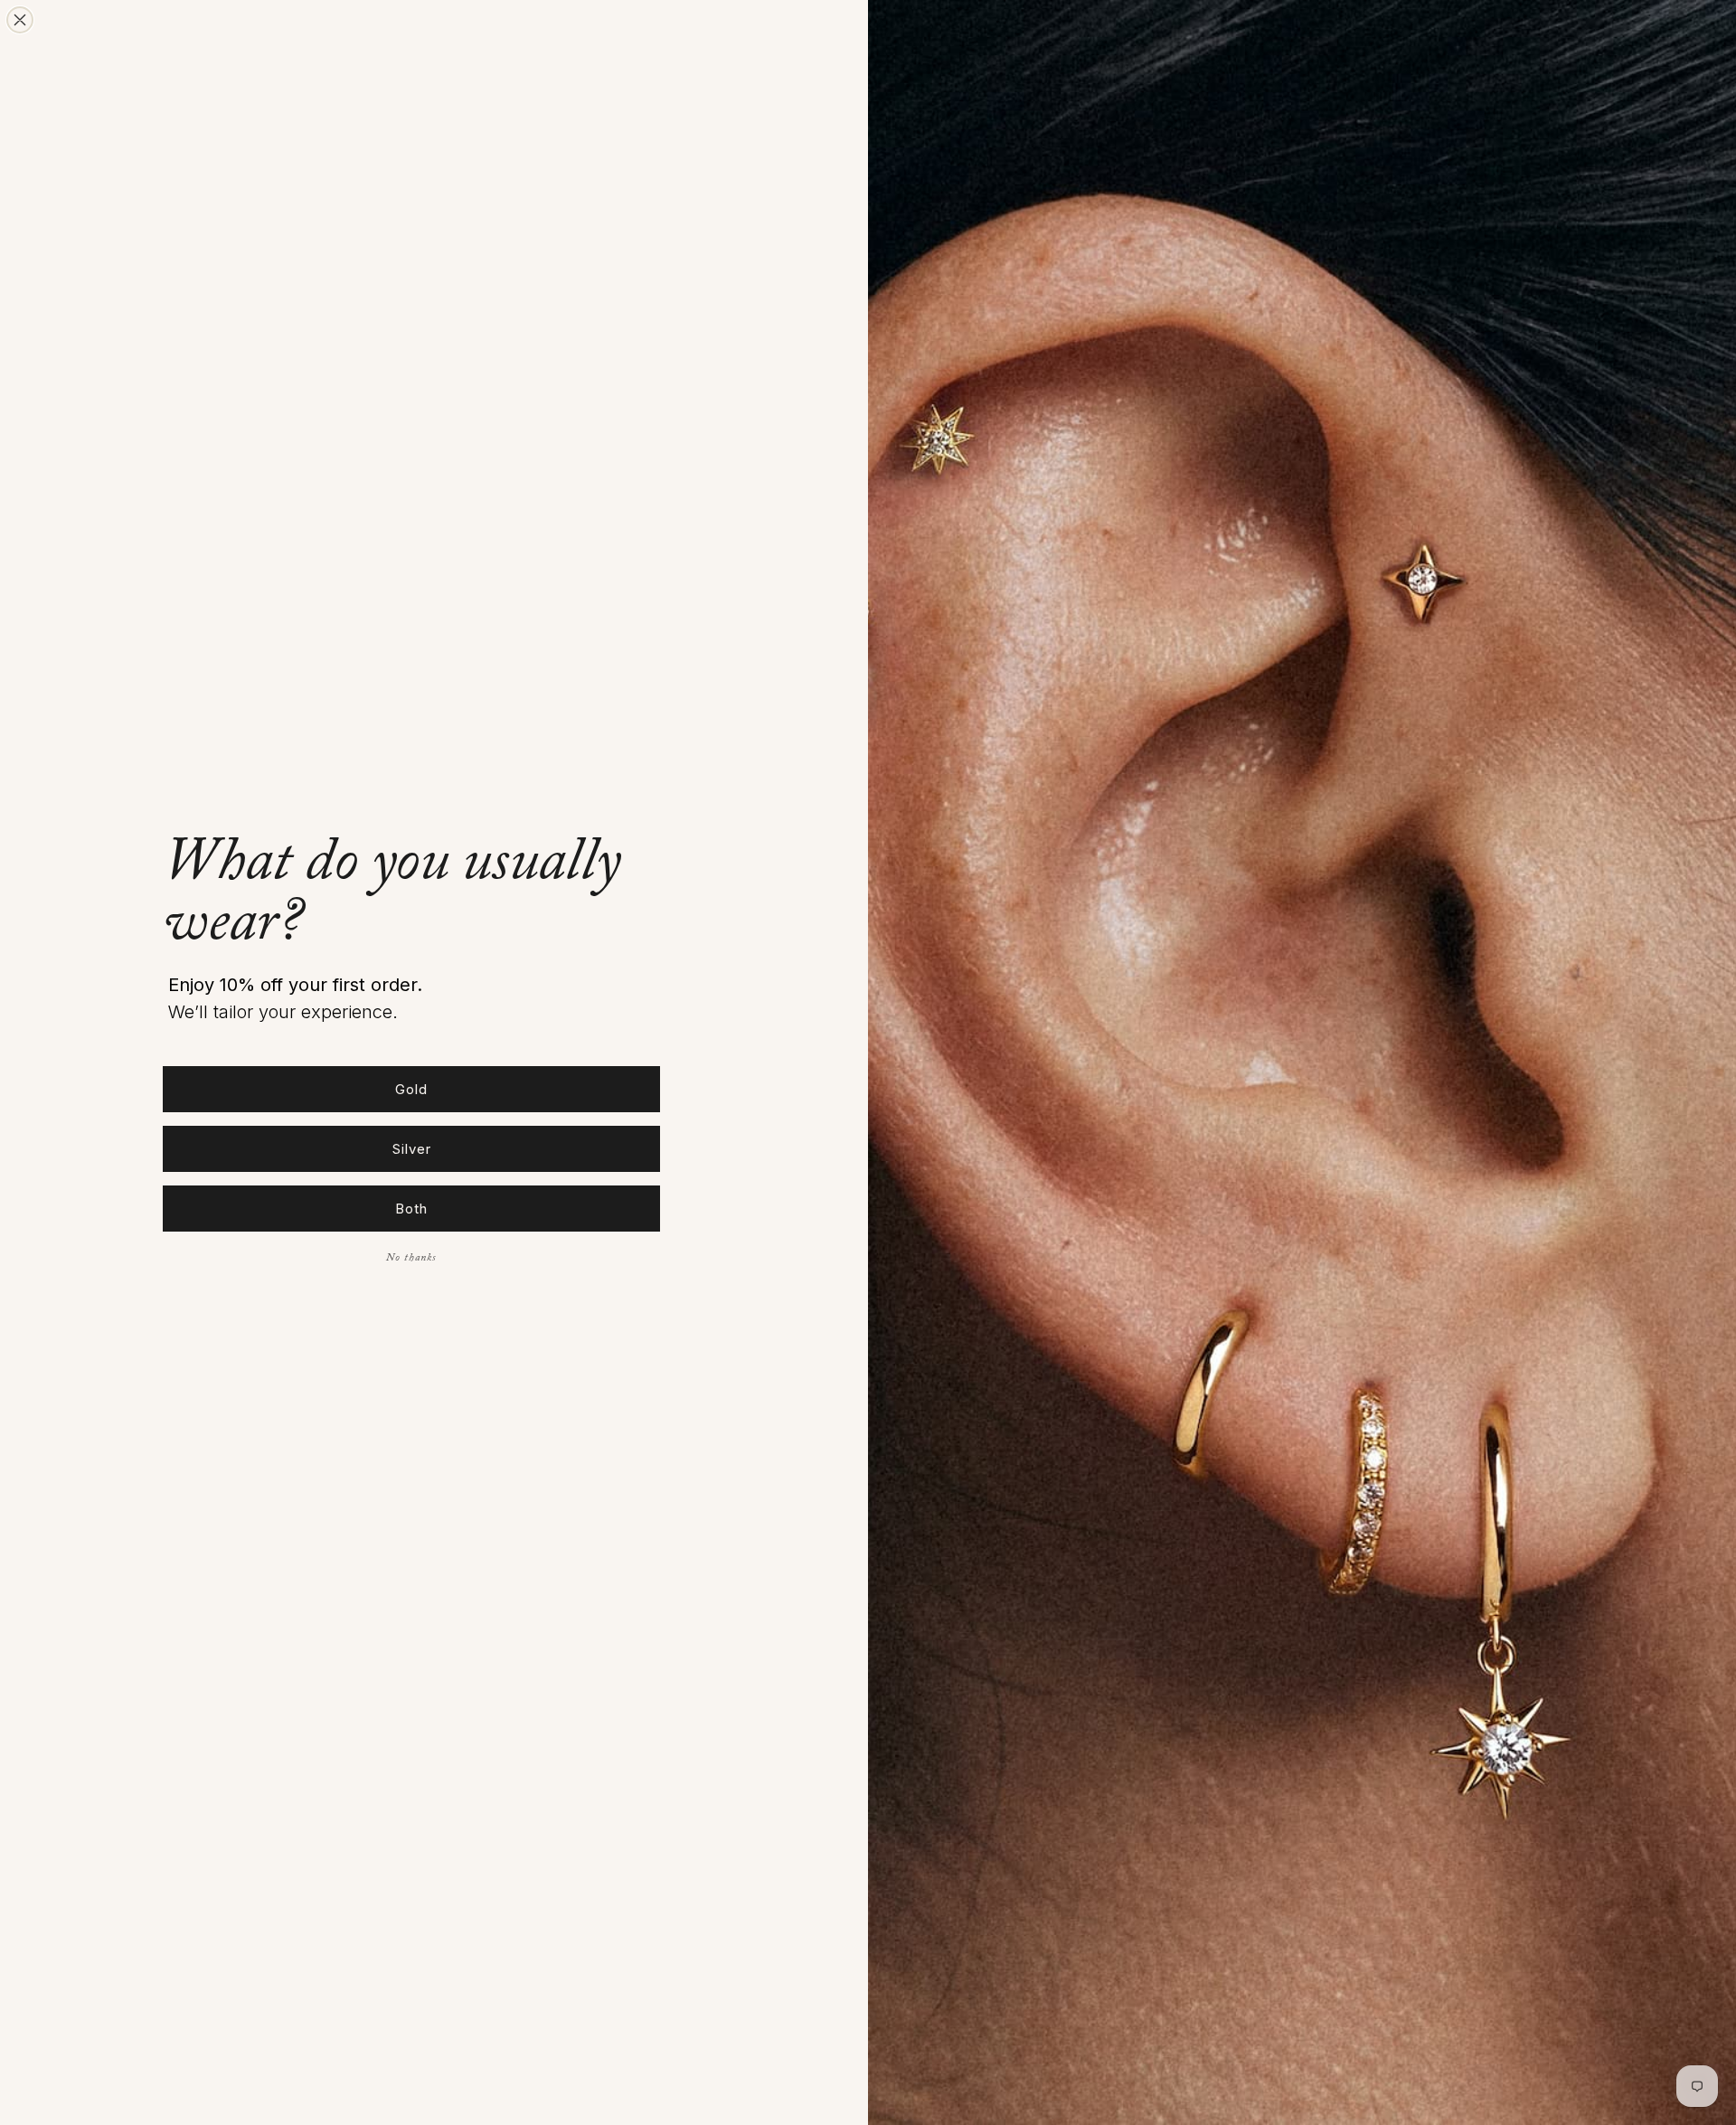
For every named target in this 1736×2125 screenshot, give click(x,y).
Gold (411, 1089)
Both (411, 1209)
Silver (412, 1149)
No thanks (411, 1259)
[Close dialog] (20, 20)
